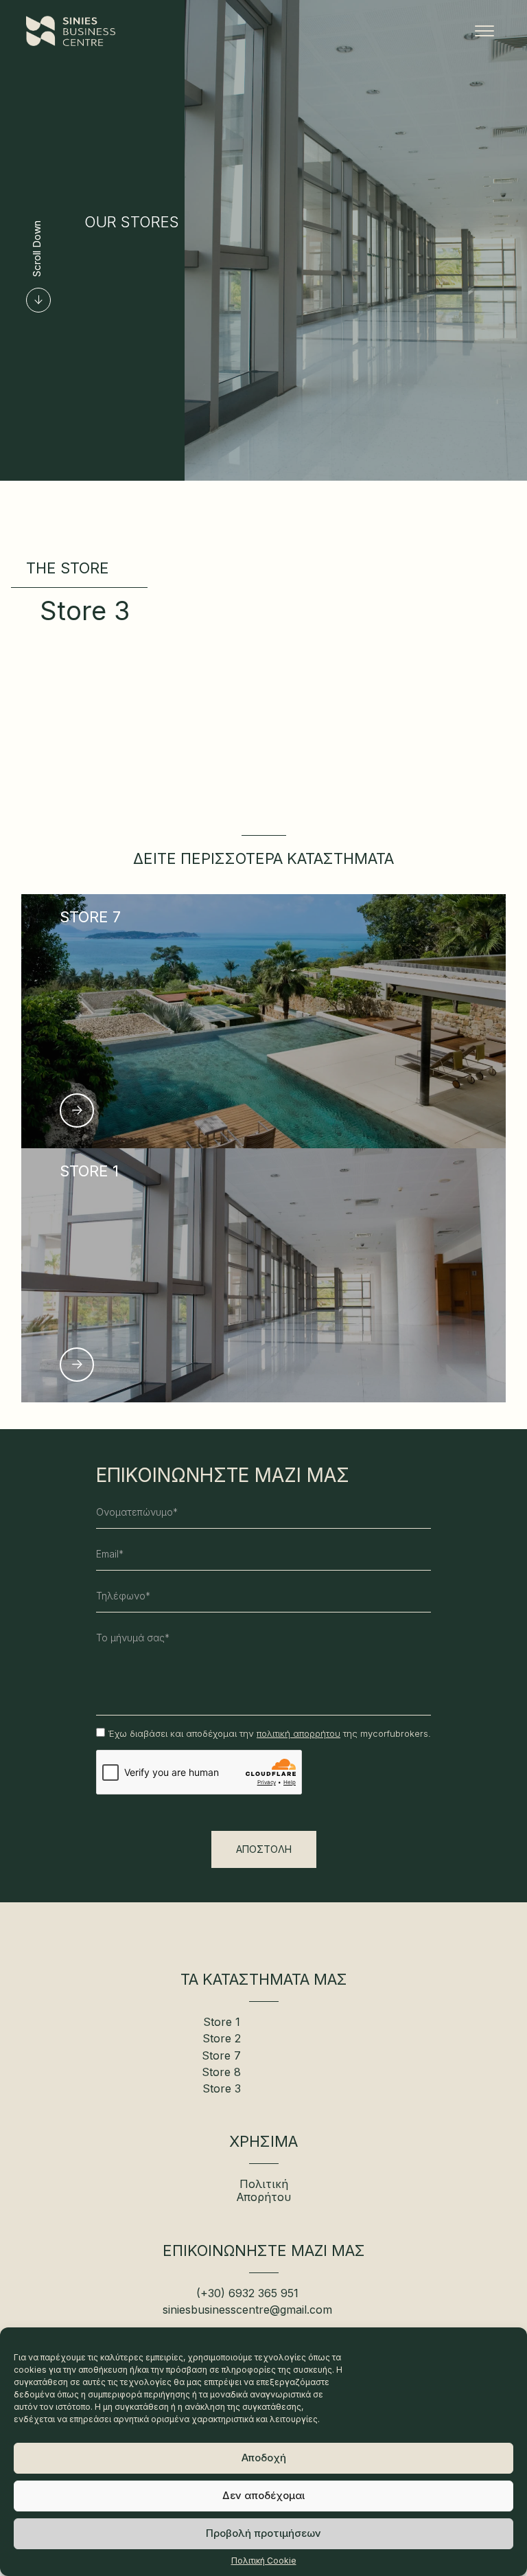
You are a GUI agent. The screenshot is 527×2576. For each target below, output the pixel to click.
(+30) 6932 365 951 (247, 2293)
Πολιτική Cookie (264, 2561)
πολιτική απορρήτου (298, 1733)
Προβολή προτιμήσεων (263, 2533)
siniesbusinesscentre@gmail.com (247, 2310)
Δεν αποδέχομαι (263, 2495)
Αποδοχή (264, 2458)
